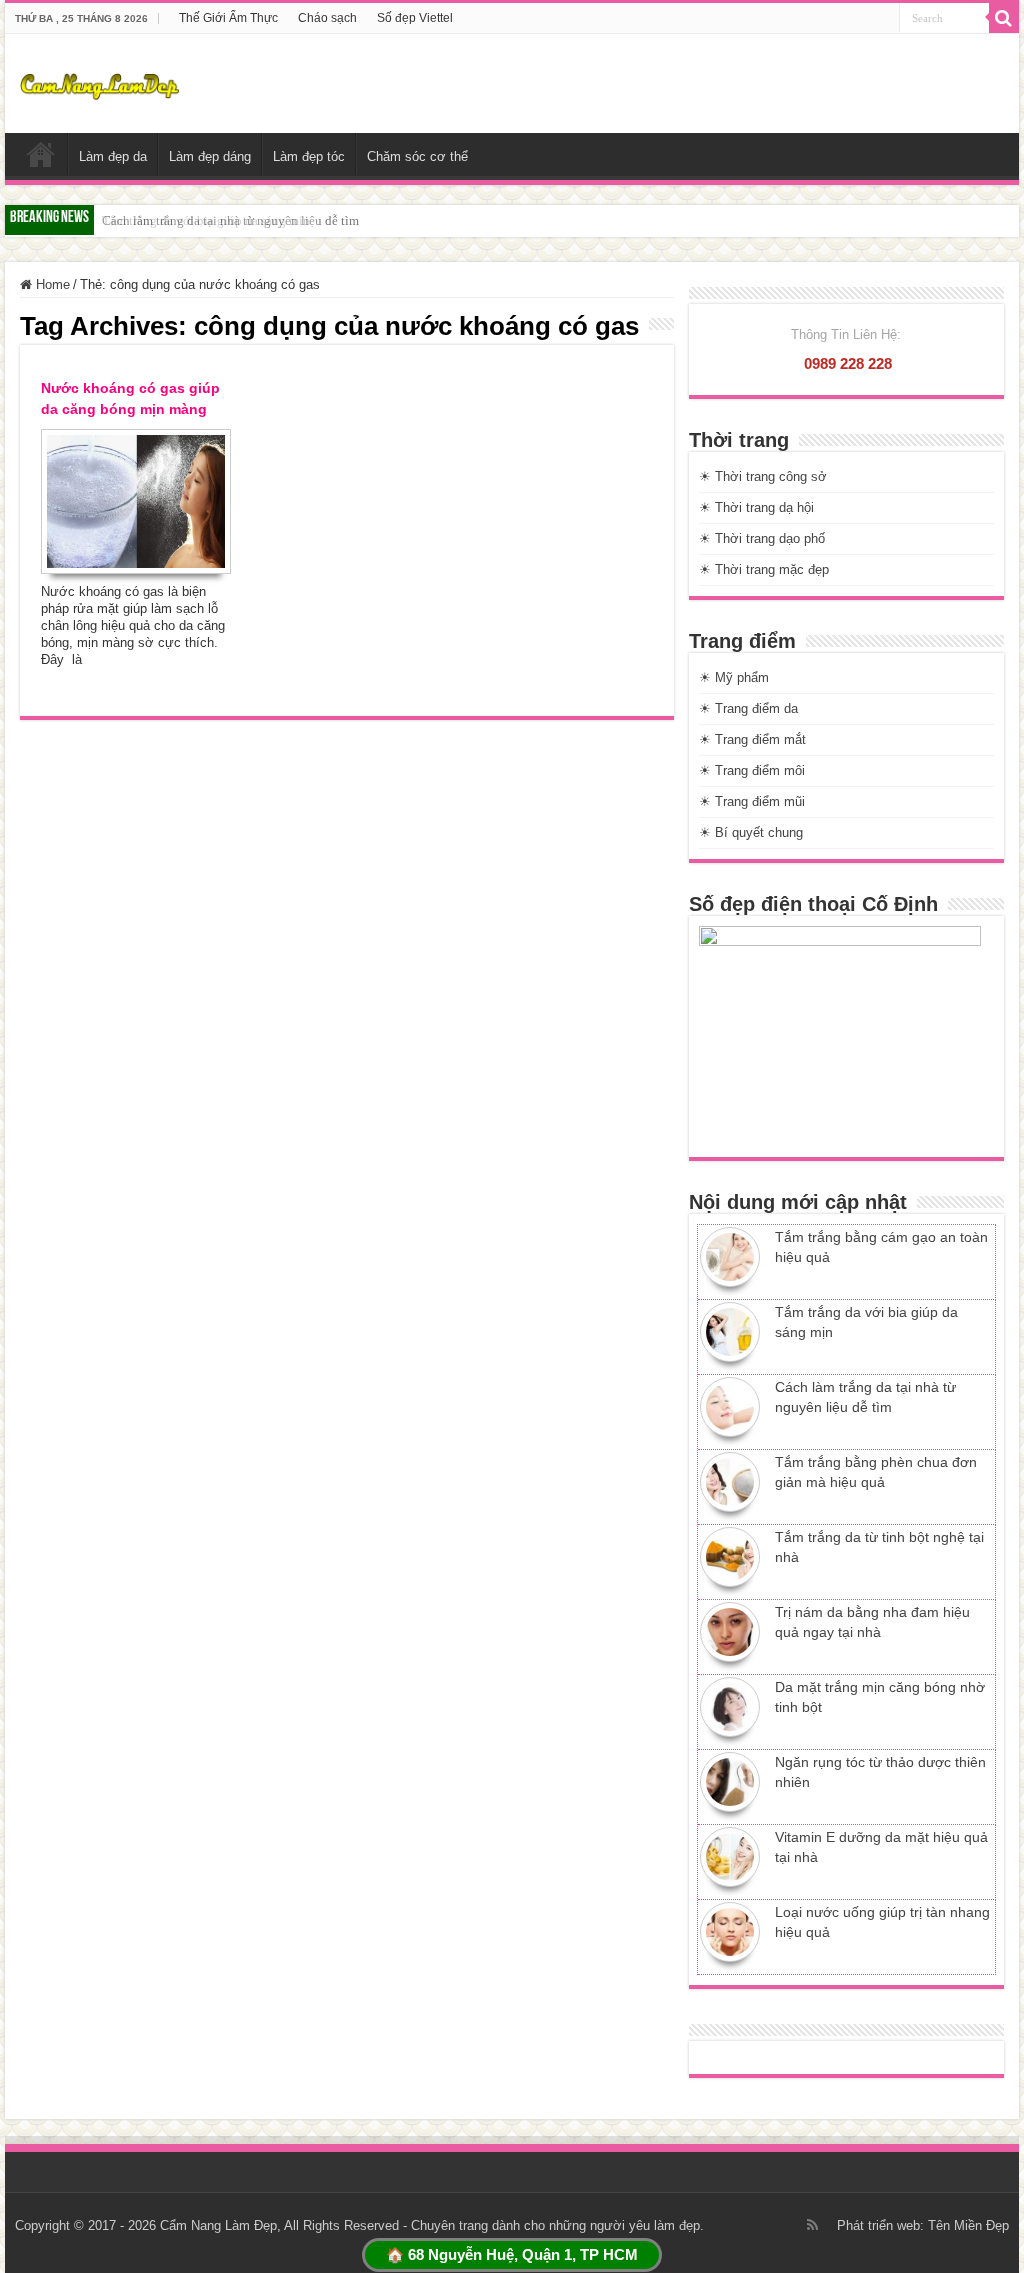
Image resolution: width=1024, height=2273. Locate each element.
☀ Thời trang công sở (763, 476)
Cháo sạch (327, 18)
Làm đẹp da (113, 156)
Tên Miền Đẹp (968, 2225)
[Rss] (812, 2225)
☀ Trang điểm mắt (752, 739)
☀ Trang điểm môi (752, 770)
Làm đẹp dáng (210, 156)
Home (51, 284)
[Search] (1004, 18)
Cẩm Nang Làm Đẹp (218, 2225)
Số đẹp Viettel (415, 18)
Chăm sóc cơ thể (417, 156)
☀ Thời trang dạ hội (756, 507)
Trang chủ (41, 154)
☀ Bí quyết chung (751, 832)
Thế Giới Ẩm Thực (228, 18)
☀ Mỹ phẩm (734, 677)
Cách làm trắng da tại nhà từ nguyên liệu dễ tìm (230, 220)
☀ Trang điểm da (748, 708)
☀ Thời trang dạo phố (762, 538)
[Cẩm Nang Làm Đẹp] (99, 83)
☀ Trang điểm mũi (752, 801)
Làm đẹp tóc (309, 156)
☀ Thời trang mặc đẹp (764, 569)
